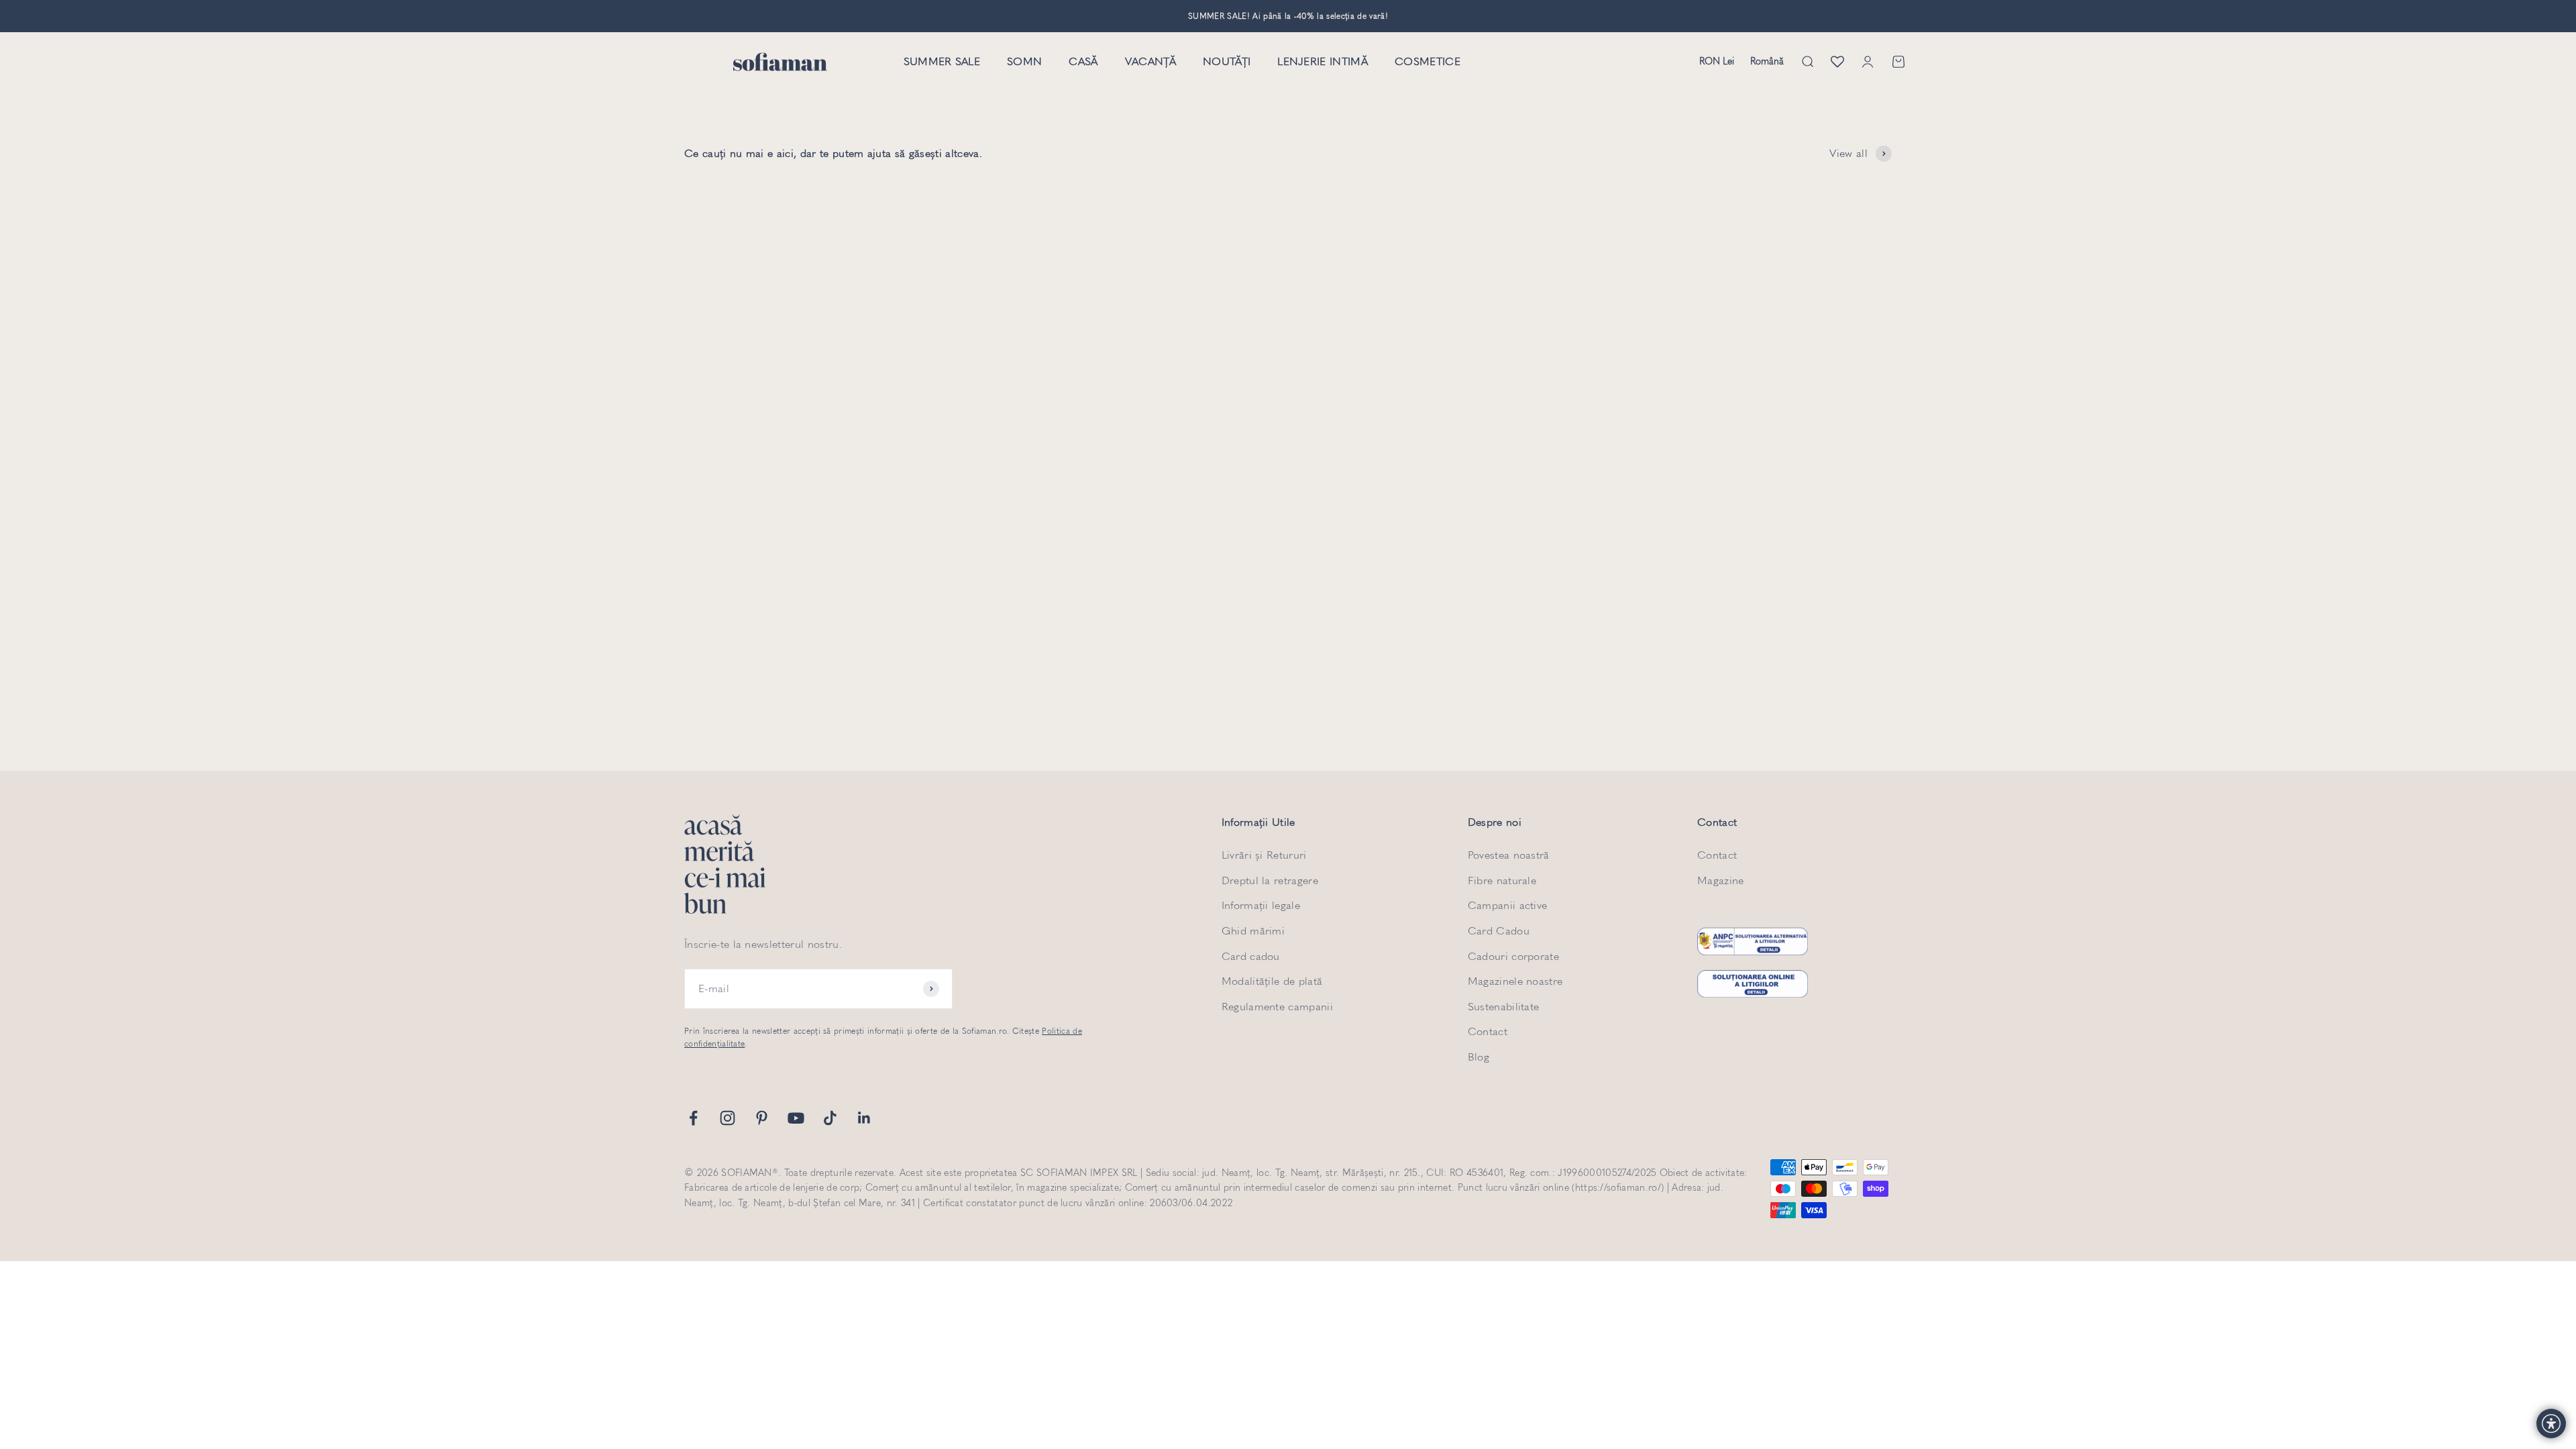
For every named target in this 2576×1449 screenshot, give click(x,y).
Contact (1488, 1031)
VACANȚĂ (1150, 62)
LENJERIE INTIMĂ (1323, 62)
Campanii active (1508, 905)
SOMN (1024, 62)
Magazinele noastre (1515, 981)
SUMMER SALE (942, 62)
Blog (1479, 1057)
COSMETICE (1428, 62)
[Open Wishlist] (1837, 62)
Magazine (1721, 880)
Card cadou (1251, 956)
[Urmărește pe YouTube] (796, 1118)
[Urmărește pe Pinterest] (762, 1118)
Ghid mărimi (1253, 931)
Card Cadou (1499, 931)
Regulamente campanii (1277, 1007)
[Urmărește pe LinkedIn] (864, 1118)
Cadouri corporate (1513, 956)
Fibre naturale (1502, 880)
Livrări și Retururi (1264, 855)
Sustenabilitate (1504, 1007)
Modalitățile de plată (1272, 981)
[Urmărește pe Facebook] (693, 1118)
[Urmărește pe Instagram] (728, 1118)
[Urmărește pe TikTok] (830, 1118)
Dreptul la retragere (1270, 880)
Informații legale (1261, 905)
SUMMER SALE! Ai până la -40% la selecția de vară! (1288, 16)
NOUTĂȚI (1227, 62)
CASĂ (1083, 62)
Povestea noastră (1509, 855)
